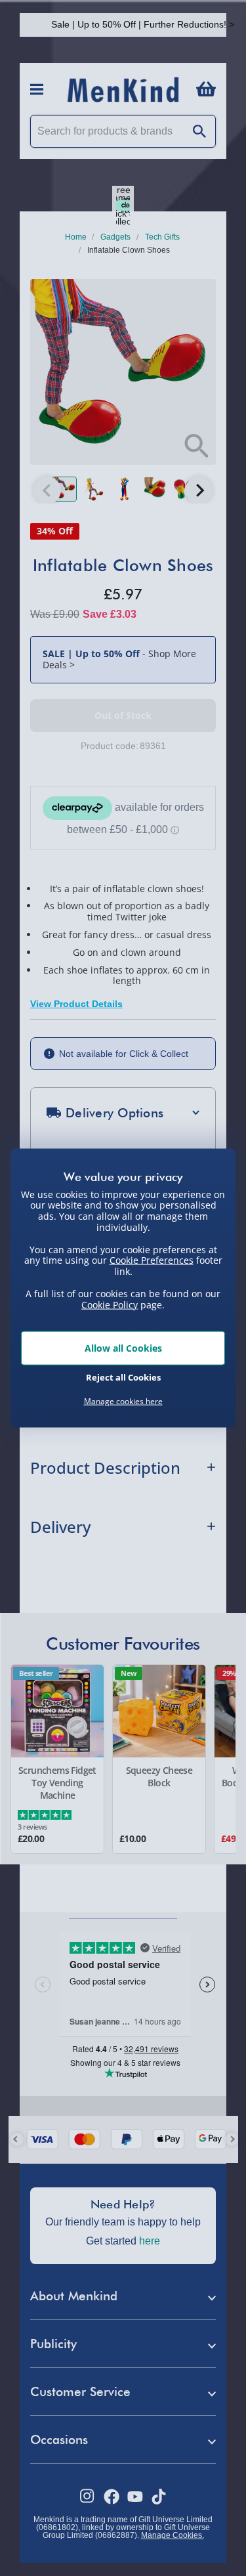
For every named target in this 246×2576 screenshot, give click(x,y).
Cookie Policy (110, 1304)
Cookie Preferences (152, 1260)
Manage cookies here (123, 1402)
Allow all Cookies (123, 1348)
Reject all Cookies (123, 1377)
